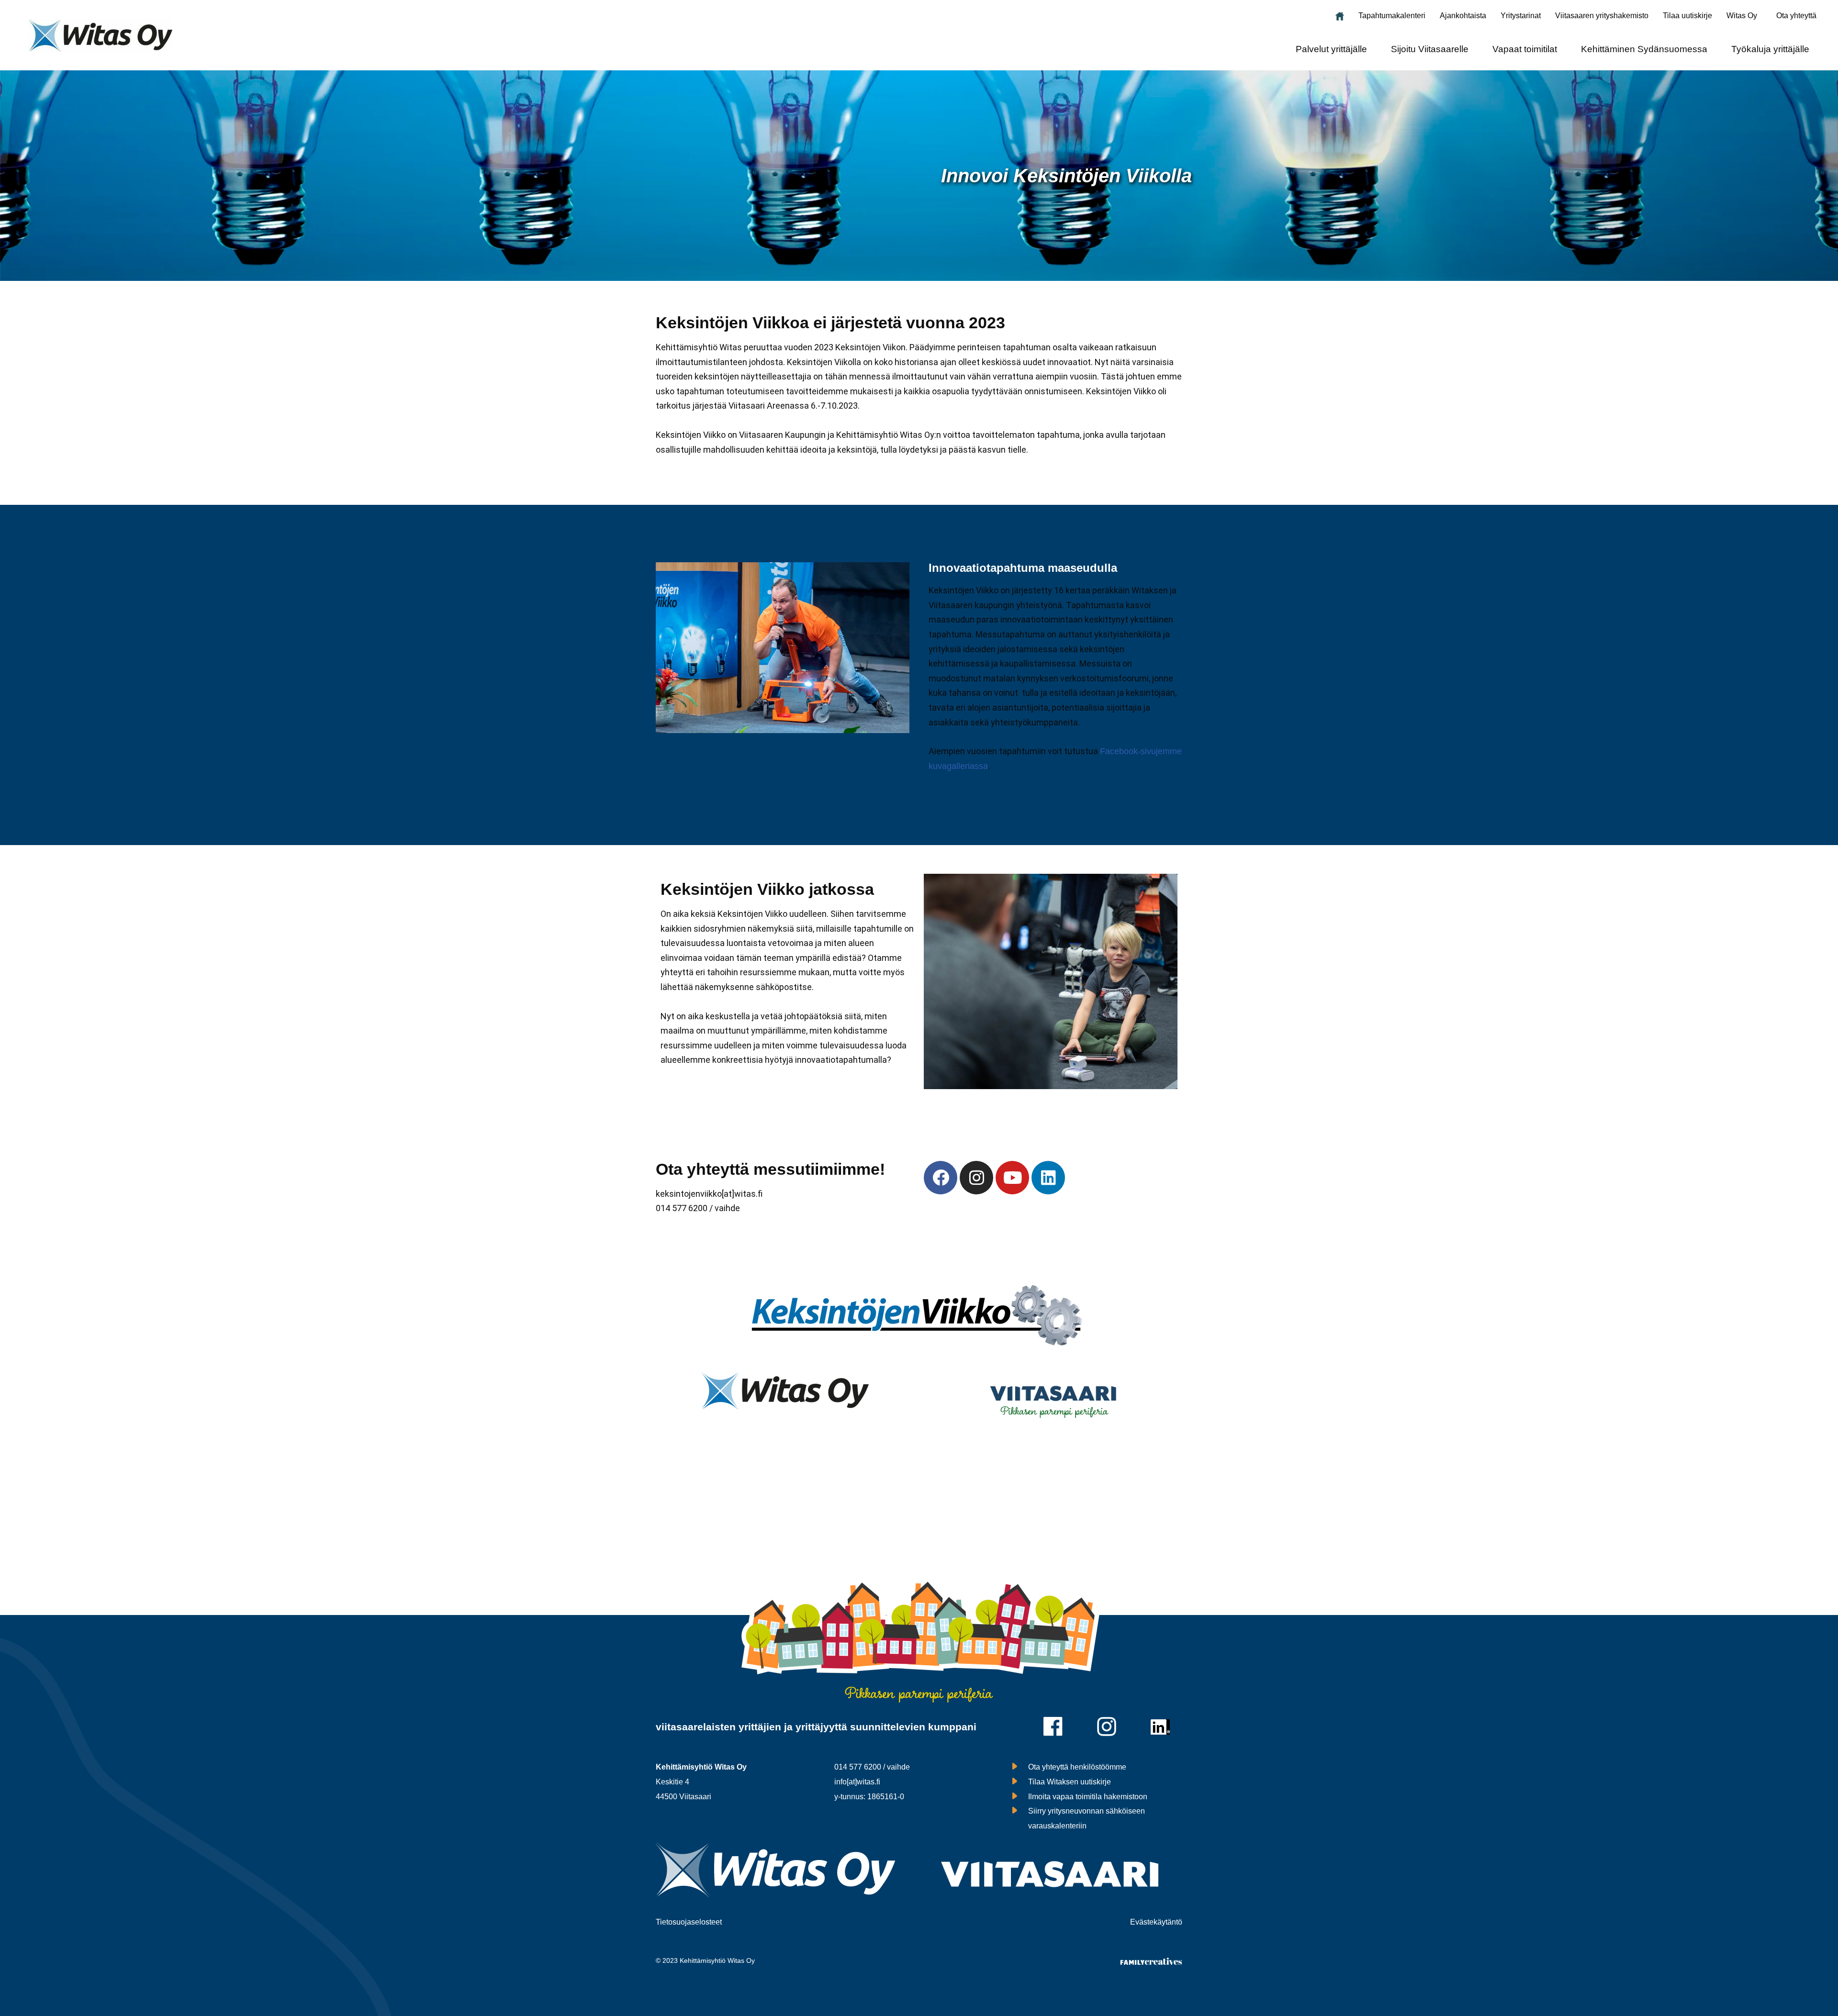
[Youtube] (1012, 1178)
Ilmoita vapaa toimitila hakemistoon (1088, 1797)
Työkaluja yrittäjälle (1770, 49)
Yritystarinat (1521, 16)
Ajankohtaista (1463, 16)
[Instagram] (976, 1178)
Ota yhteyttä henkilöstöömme (1077, 1767)
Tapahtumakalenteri (1392, 16)
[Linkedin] (1048, 1178)
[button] (1744, 16)
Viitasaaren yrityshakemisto (1602, 16)
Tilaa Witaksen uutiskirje (1070, 1782)
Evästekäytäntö (1156, 1922)
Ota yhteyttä (1796, 16)
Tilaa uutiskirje (1687, 16)
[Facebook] (941, 1178)
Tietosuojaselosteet (689, 1922)
